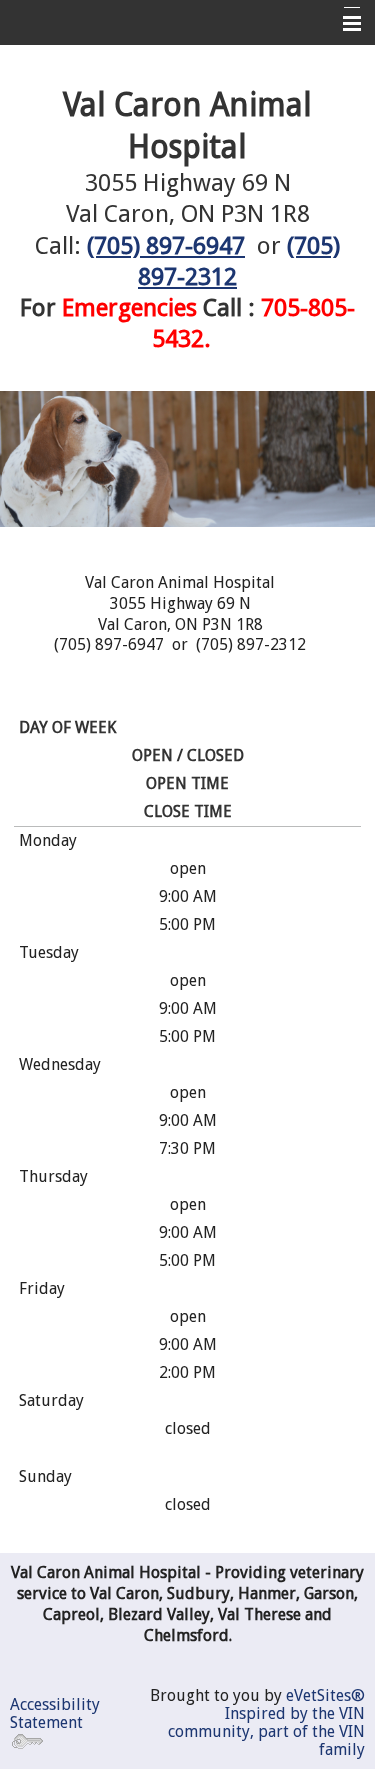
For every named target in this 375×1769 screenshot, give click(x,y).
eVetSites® (325, 1695)
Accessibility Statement (55, 1713)
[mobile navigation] (343, 24)
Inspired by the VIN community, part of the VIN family (266, 1731)
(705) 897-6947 (166, 246)
